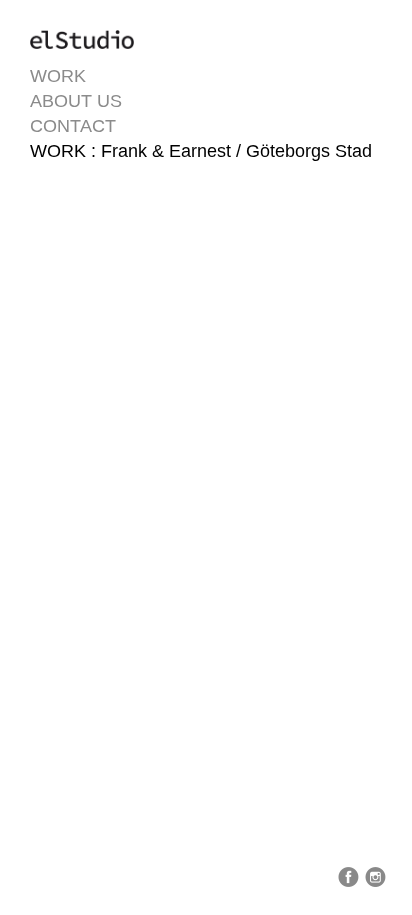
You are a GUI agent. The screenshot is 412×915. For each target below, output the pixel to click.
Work (58, 76)
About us (76, 101)
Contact (73, 126)
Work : (65, 151)
